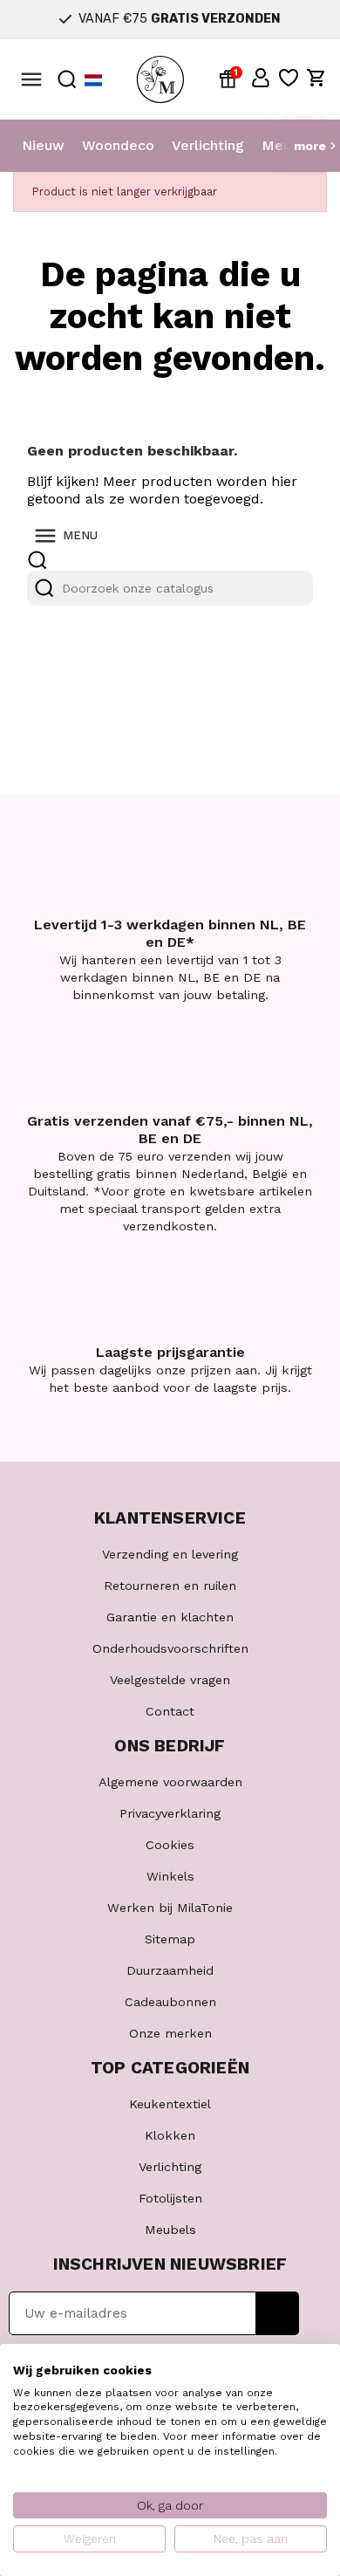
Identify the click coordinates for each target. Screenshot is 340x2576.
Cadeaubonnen (170, 2002)
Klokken (170, 2135)
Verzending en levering (170, 1554)
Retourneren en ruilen (170, 1586)
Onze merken (170, 2033)
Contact (170, 1711)
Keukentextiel (170, 2104)
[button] (261, 78)
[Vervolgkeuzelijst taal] (93, 80)
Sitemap (170, 1939)
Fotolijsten (170, 2198)
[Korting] (231, 78)
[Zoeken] (44, 588)
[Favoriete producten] (289, 78)
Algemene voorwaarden (170, 1782)
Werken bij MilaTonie (170, 1908)
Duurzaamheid (170, 1970)
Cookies (170, 1845)
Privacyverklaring (170, 1813)
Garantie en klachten (170, 1617)
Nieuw (43, 145)
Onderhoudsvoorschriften (170, 1648)
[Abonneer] (278, 2313)
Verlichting (208, 145)
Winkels (170, 1876)
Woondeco (118, 145)
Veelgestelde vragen (170, 1680)
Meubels (170, 2230)
